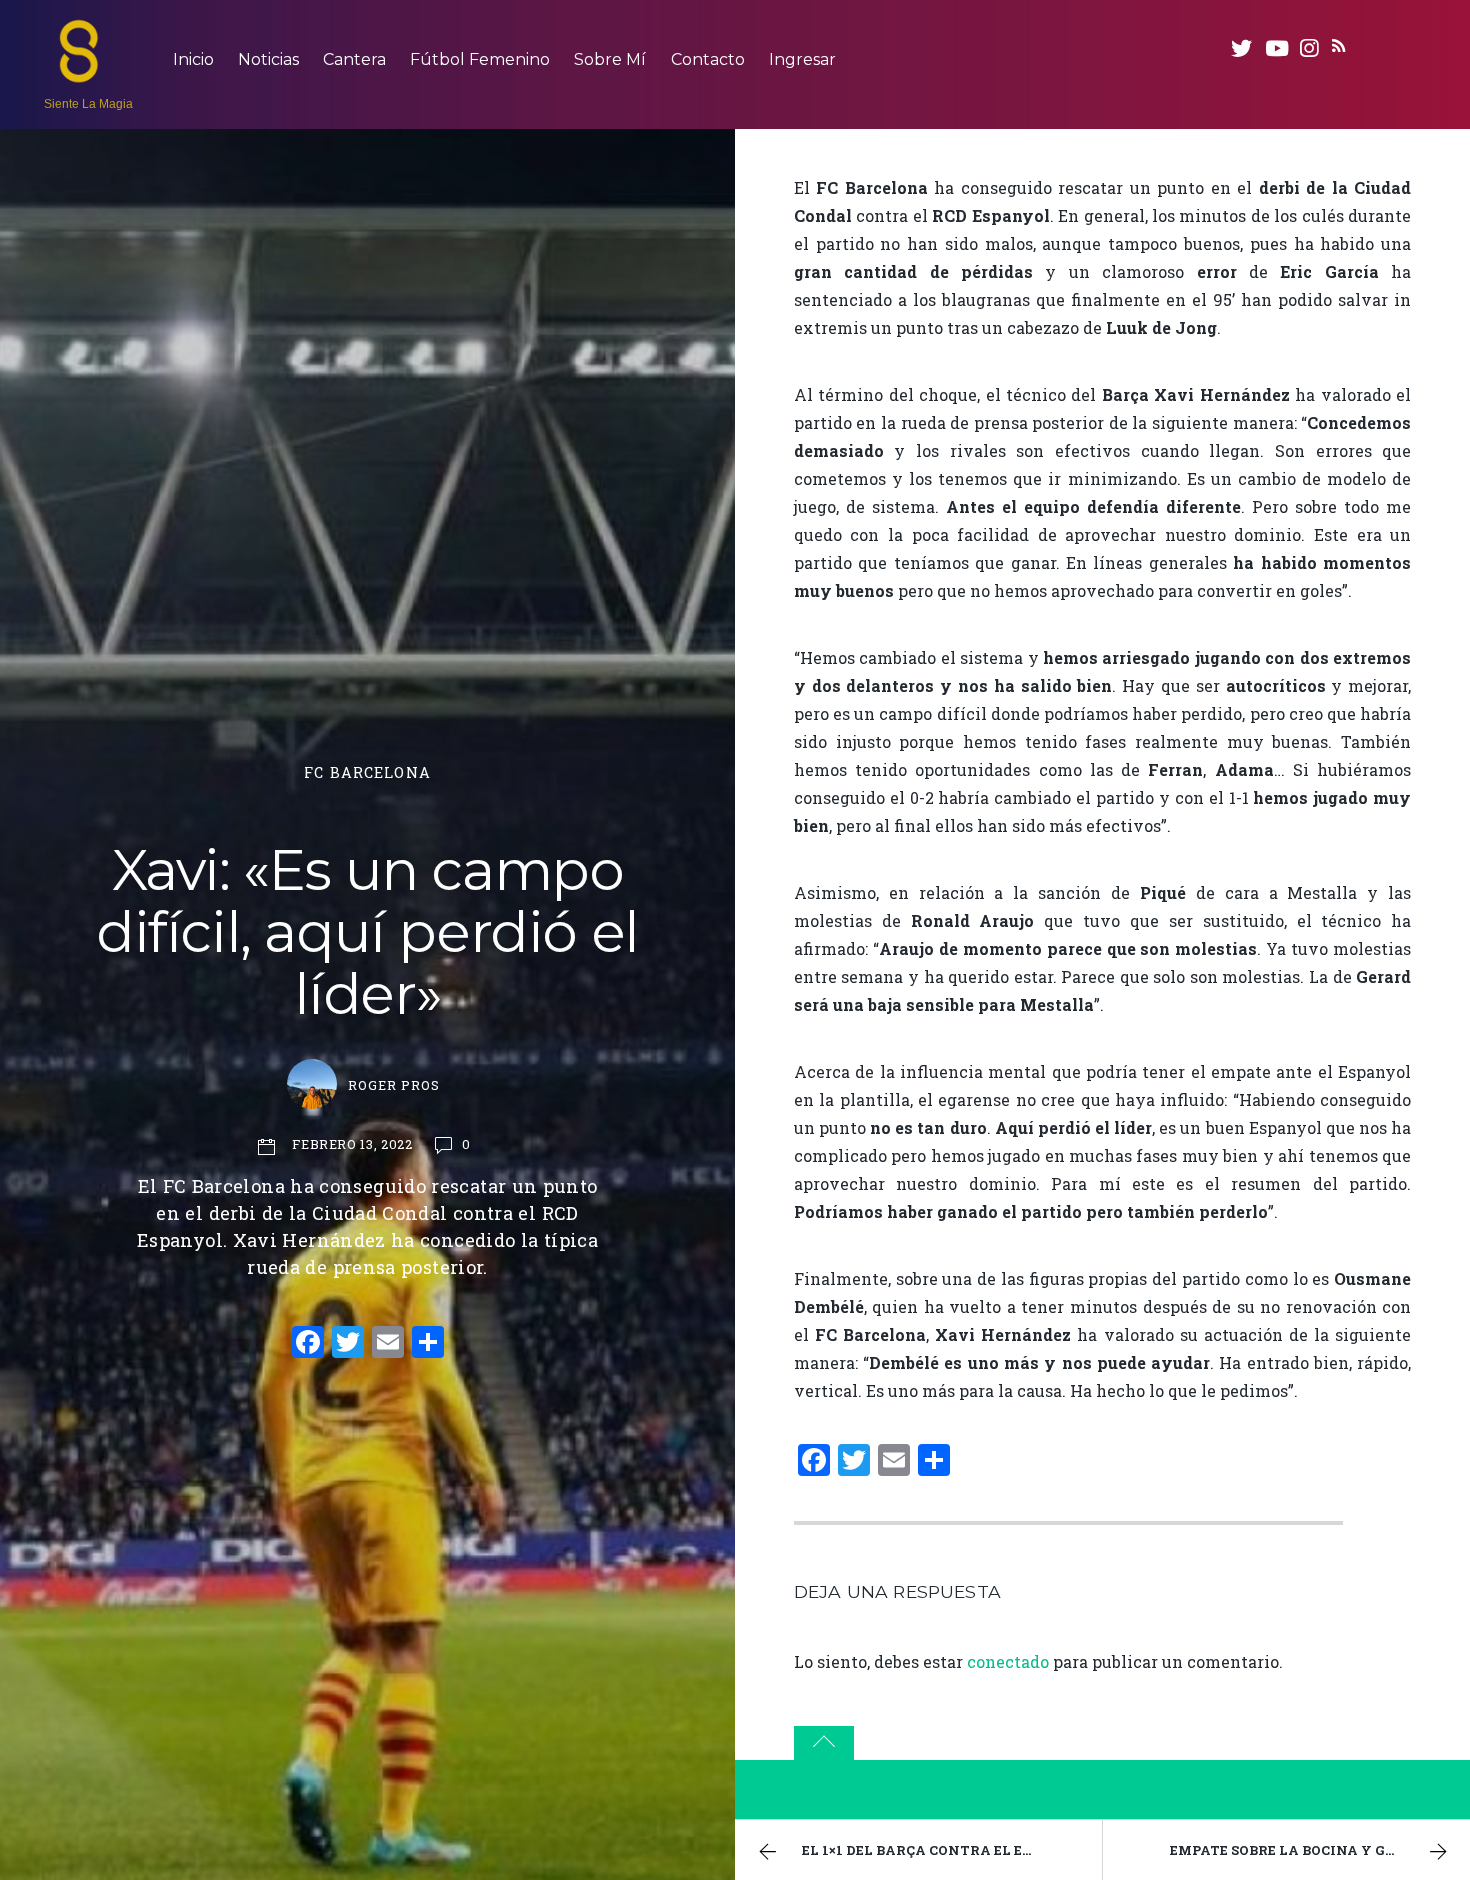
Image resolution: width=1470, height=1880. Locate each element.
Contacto (708, 59)
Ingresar (802, 59)
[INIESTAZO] (79, 73)
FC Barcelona (367, 772)
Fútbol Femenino (480, 59)
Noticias (268, 59)
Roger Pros (394, 1085)
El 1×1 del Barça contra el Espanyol (946, 1850)
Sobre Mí (610, 59)
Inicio (193, 59)
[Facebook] (308, 1344)
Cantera (354, 59)
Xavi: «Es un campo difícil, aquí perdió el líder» (367, 931)
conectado (1008, 1661)
